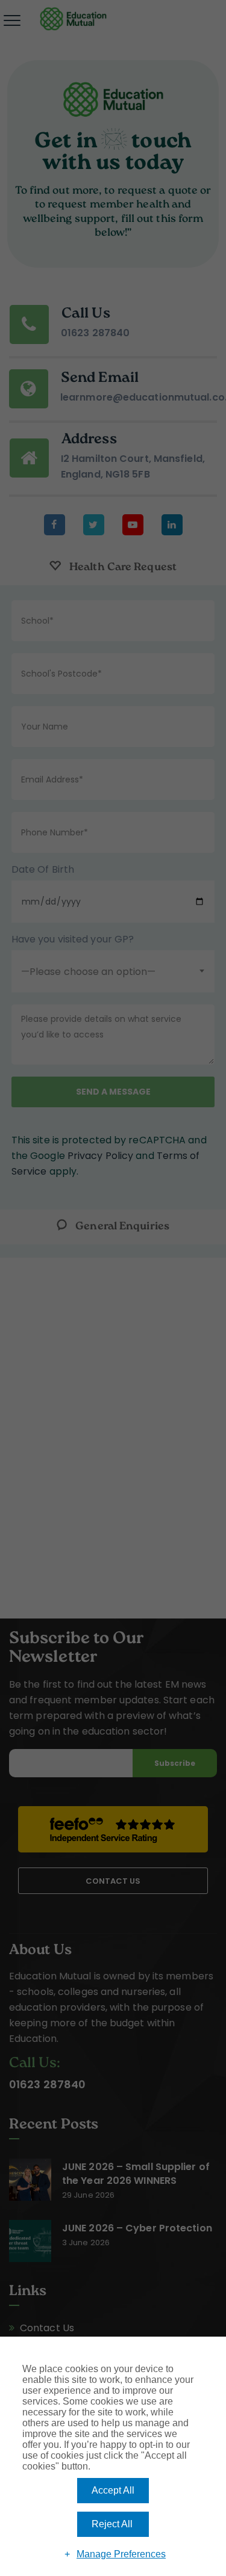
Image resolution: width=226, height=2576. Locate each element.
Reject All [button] (112, 2524)
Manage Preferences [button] (121, 2554)
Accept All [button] (113, 2490)
